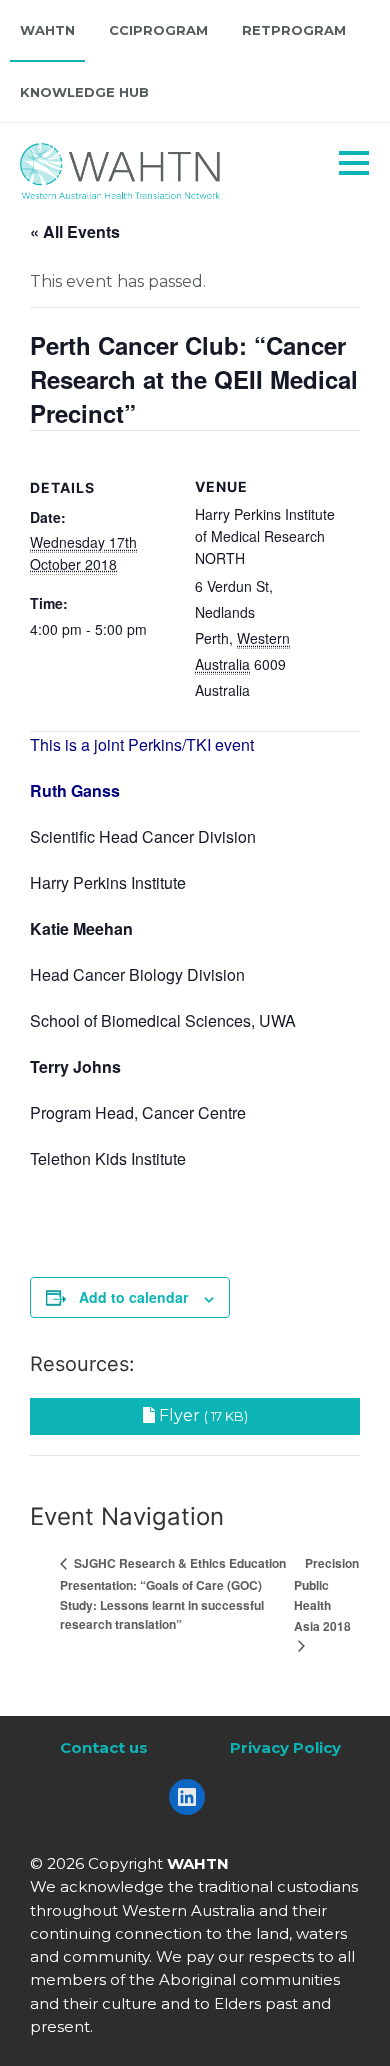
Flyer (201, 1415)
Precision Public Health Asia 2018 (326, 1594)
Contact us (104, 1747)
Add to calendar (133, 1297)
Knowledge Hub (84, 92)
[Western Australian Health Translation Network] (146, 166)
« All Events (75, 231)
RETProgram (294, 30)
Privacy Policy (285, 1747)
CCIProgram (158, 30)
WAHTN (47, 30)
